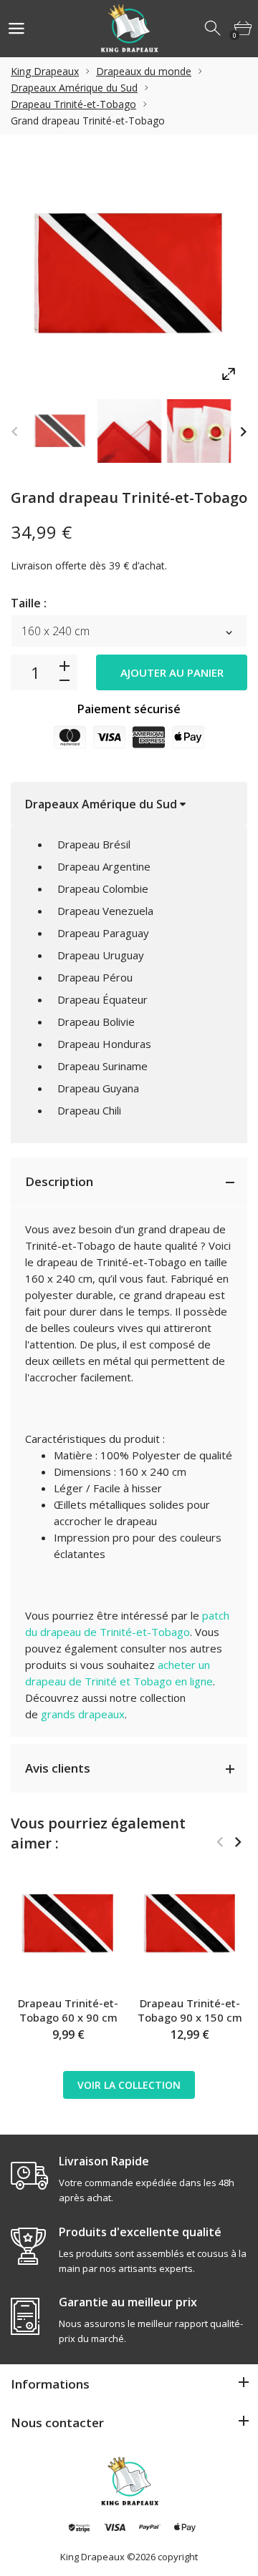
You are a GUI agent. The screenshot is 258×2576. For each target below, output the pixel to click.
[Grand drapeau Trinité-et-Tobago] (60, 431)
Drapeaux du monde (144, 71)
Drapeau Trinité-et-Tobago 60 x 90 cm (68, 2010)
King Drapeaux (45, 71)
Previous (15, 431)
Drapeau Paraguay (103, 933)
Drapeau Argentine (104, 866)
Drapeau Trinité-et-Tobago (73, 104)
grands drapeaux (83, 1714)
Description (59, 1181)
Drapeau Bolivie (96, 1022)
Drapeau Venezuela (105, 911)
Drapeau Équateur (102, 999)
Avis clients (58, 1768)
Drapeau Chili (89, 1110)
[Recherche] (214, 29)
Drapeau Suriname (102, 1066)
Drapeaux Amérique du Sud (74, 88)
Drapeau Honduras (104, 1044)
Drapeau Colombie (103, 888)
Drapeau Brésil (94, 844)
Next (243, 431)
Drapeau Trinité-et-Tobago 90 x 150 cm (190, 2010)
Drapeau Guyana (98, 1088)
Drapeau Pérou (95, 977)
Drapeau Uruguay (101, 955)
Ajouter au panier (172, 672)
